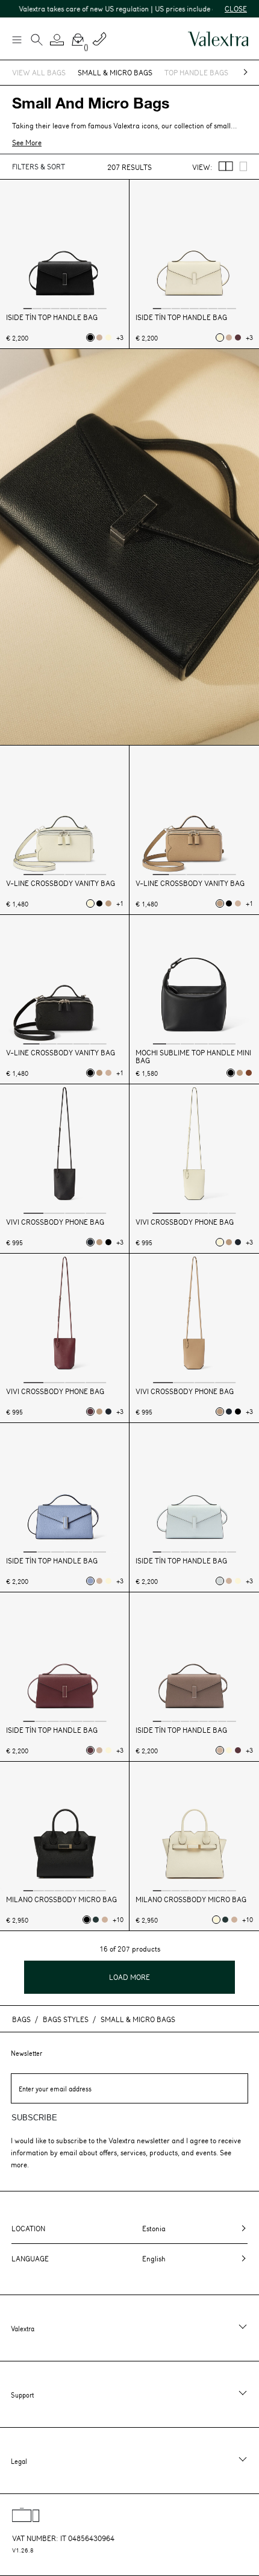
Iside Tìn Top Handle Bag (52, 317)
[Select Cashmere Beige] (108, 903)
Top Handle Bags (196, 72)
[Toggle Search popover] (37, 41)
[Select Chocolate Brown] (249, 1073)
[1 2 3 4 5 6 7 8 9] (65, 246)
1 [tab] (28, 308)
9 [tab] (102, 308)
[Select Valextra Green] (96, 1920)
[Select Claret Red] (238, 338)
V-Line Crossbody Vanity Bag (61, 883)
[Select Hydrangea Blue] (90, 1581)
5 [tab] (64, 308)
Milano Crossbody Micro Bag (61, 1899)
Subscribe (34, 2118)
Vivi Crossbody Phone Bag (55, 1222)
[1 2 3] (194, 1150)
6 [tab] (74, 308)
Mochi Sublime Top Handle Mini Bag (193, 1057)
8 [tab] (93, 308)
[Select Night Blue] (90, 1242)
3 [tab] (46, 308)
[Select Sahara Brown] (99, 338)
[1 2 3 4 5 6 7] (65, 1658)
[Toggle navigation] (16, 39)
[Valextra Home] (218, 39)
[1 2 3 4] (65, 812)
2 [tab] (37, 308)
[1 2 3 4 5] (194, 812)
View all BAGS (39, 72)
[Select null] (220, 1581)
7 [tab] (83, 308)
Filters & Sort (39, 166)
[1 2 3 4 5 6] (194, 981)
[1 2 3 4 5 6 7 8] (65, 1828)
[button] (57, 40)
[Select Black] (90, 338)
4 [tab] (55, 308)
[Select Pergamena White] (108, 338)
